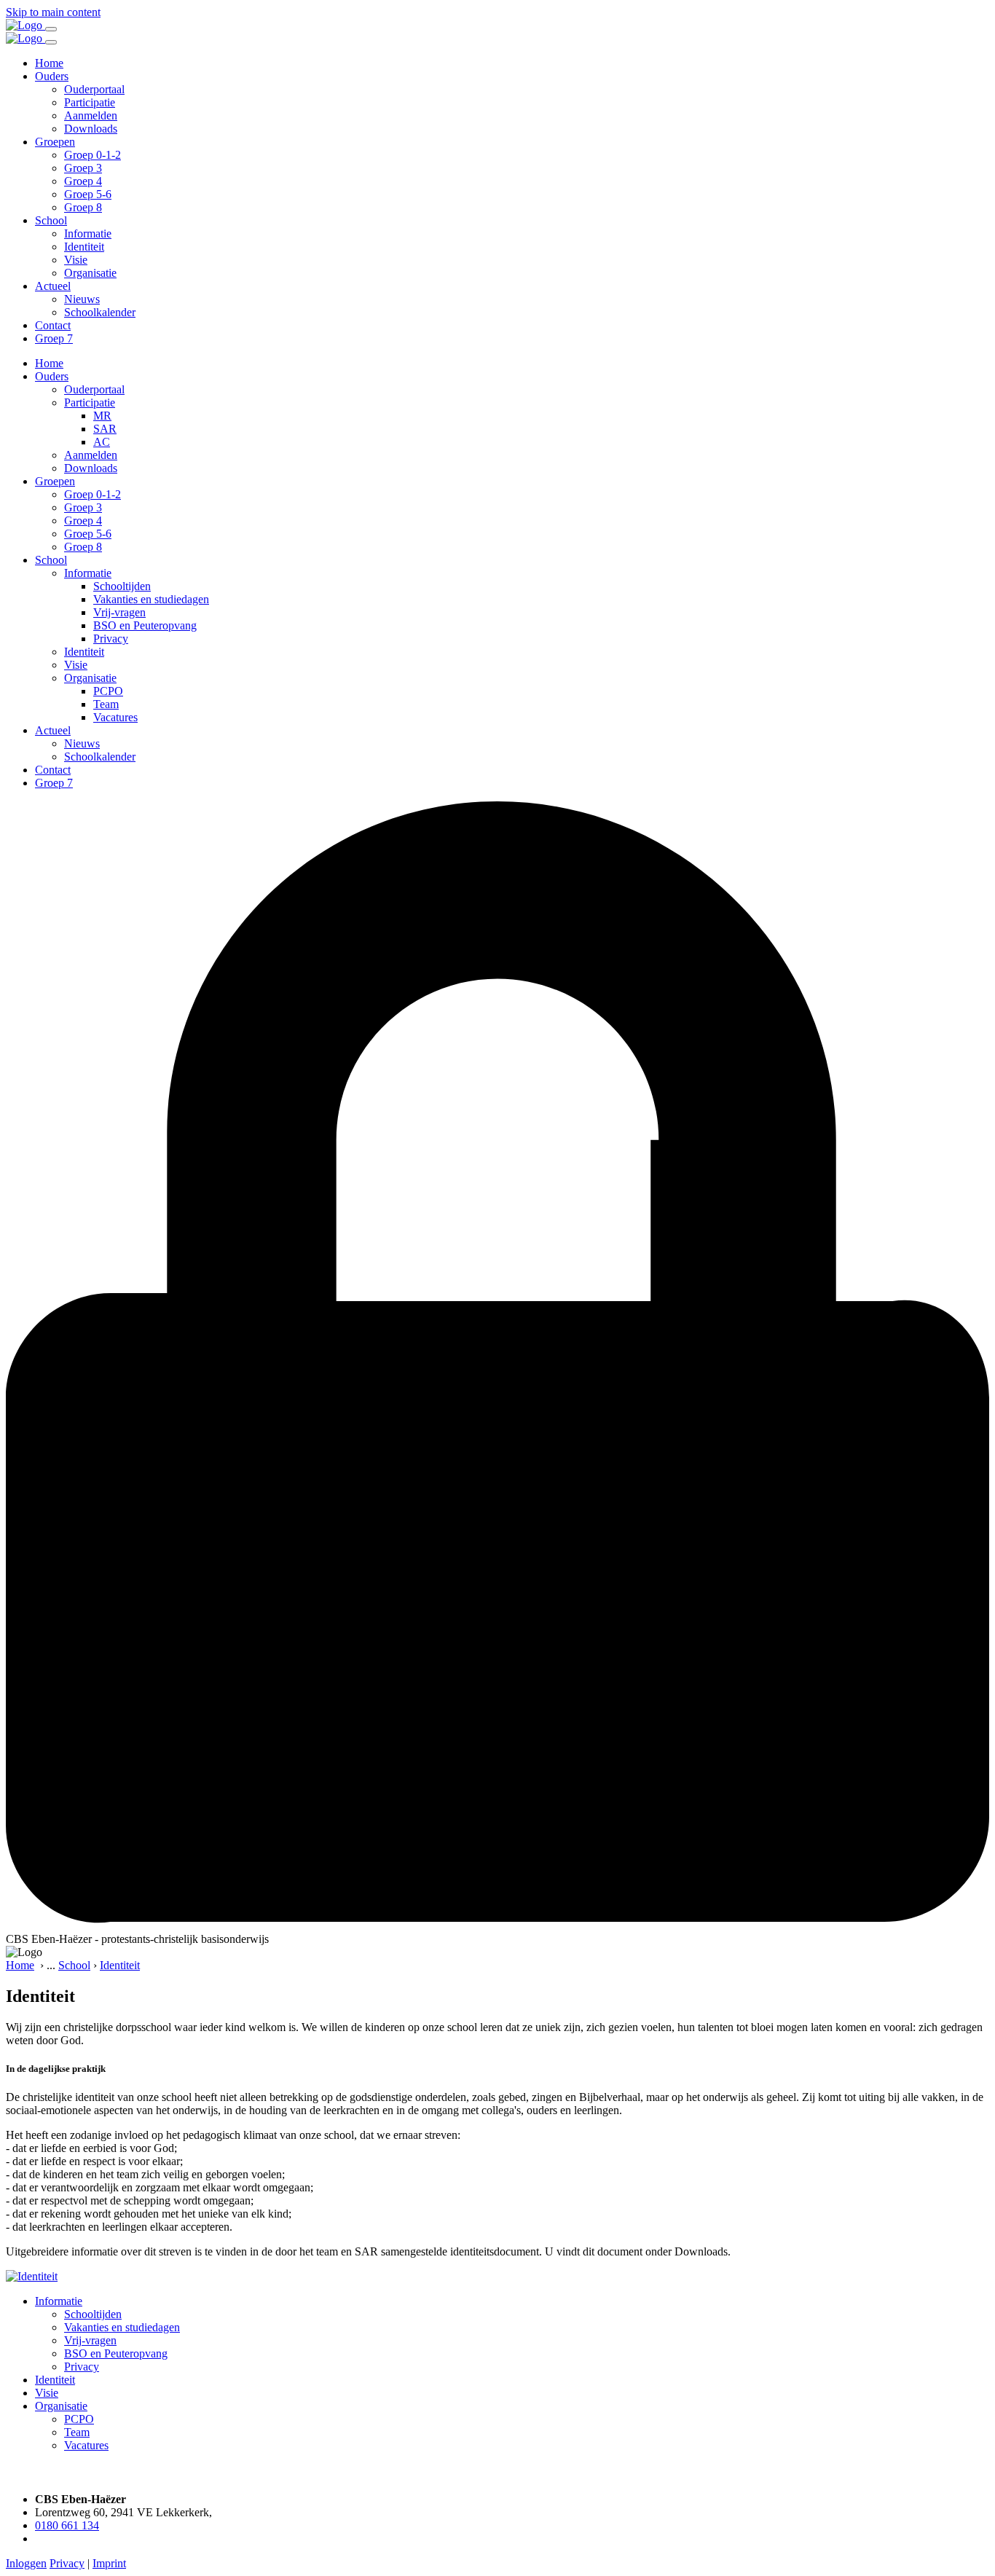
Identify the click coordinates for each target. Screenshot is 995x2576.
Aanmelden (91, 115)
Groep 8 (83, 207)
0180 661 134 (67, 2525)
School (51, 220)
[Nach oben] (13, 2474)
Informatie (88, 233)
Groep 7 (54, 338)
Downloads (91, 129)
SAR (105, 429)
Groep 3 (83, 168)
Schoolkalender (100, 312)
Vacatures (115, 717)
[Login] (497, 1926)
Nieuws (82, 299)
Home (49, 63)
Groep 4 (83, 181)
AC (102, 442)
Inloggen (26, 2563)
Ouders (52, 76)
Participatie (90, 102)
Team (106, 704)
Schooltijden (122, 586)
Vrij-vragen (119, 612)
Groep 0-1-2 (93, 155)
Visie (76, 260)
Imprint (109, 2563)
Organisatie (90, 273)
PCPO (108, 691)
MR (102, 416)
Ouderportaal (94, 89)
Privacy (111, 639)
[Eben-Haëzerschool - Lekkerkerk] (25, 25)
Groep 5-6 (88, 194)
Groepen (55, 142)
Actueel (53, 286)
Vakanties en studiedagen (151, 599)
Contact (53, 325)
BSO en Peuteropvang (145, 625)
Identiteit (84, 247)
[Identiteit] (32, 2276)
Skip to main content (53, 12)
